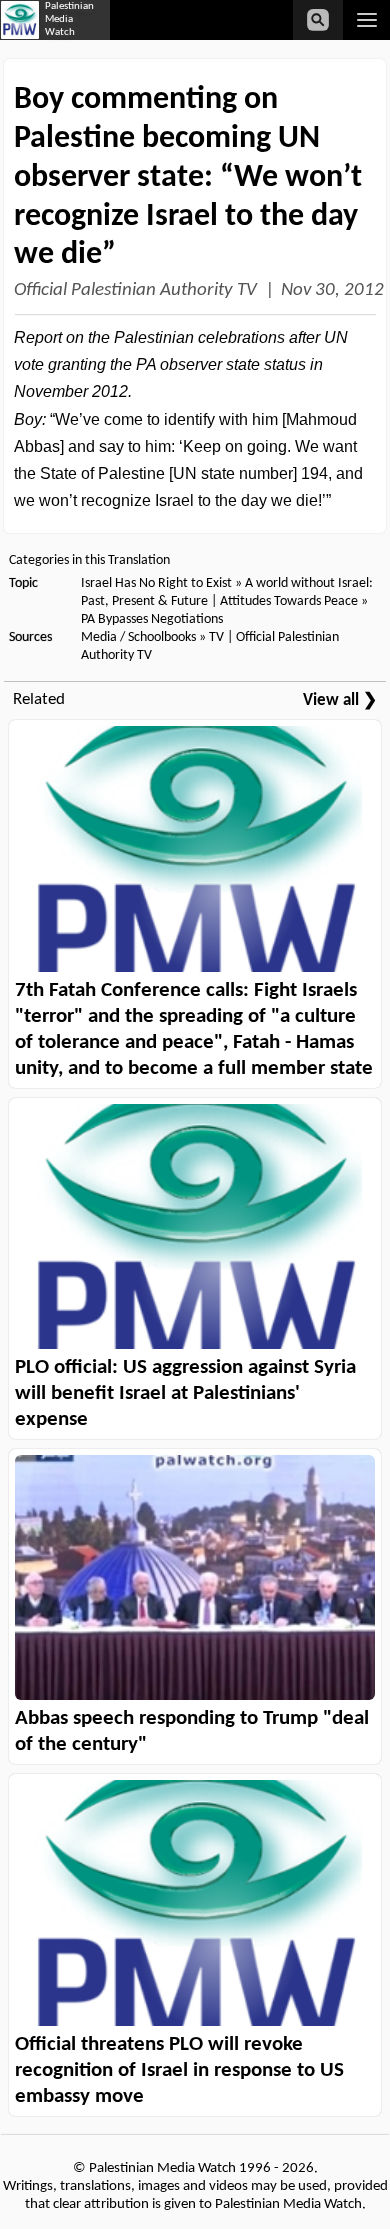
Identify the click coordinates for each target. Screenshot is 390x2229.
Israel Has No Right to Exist (156, 583)
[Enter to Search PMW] (318, 20)
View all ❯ (340, 700)
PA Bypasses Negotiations (152, 619)
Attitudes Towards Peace (289, 601)
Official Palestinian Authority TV (135, 290)
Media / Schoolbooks (138, 637)
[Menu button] (366, 20)
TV (216, 637)
